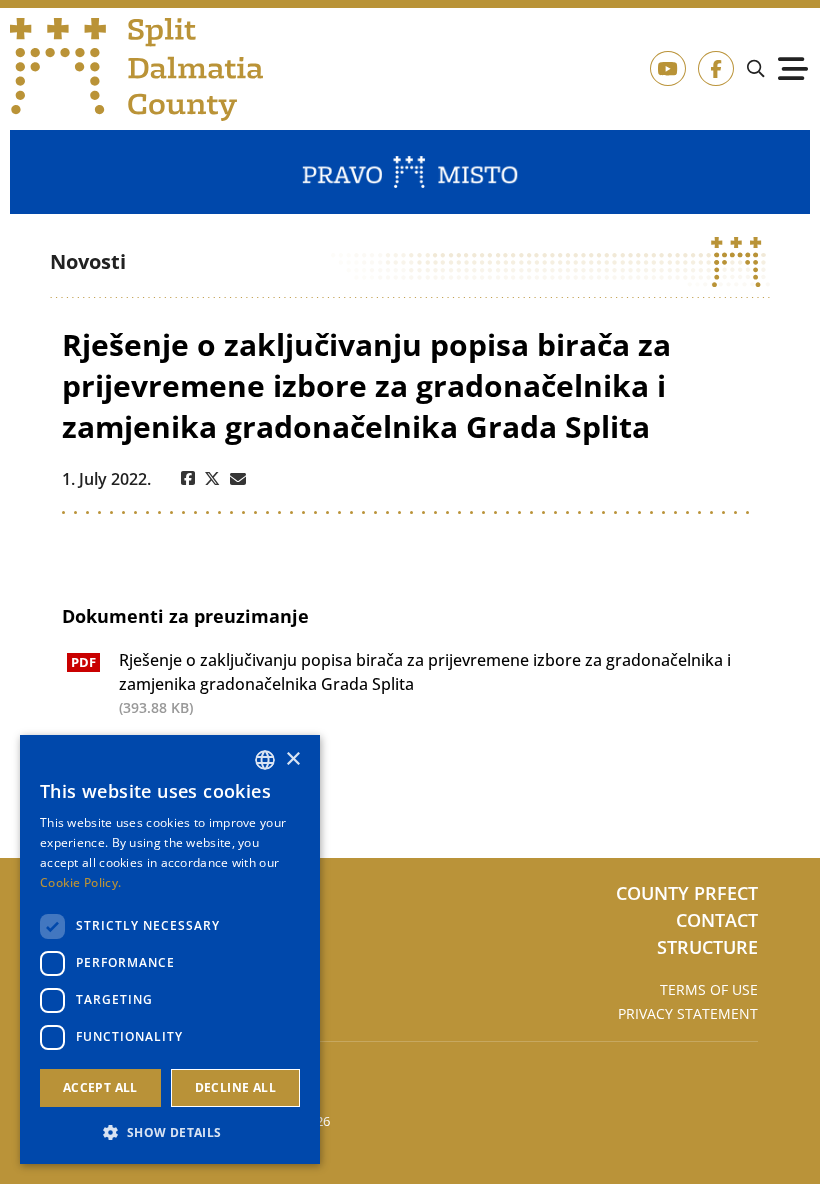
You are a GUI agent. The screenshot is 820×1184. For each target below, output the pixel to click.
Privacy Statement (688, 1013)
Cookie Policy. (80, 882)
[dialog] (170, 949)
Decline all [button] (235, 1087)
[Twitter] (212, 479)
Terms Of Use (709, 989)
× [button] (292, 759)
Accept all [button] (100, 1087)
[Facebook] (188, 479)
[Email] (238, 479)
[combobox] (265, 760)
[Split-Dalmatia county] (137, 69)
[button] (170, 1132)
